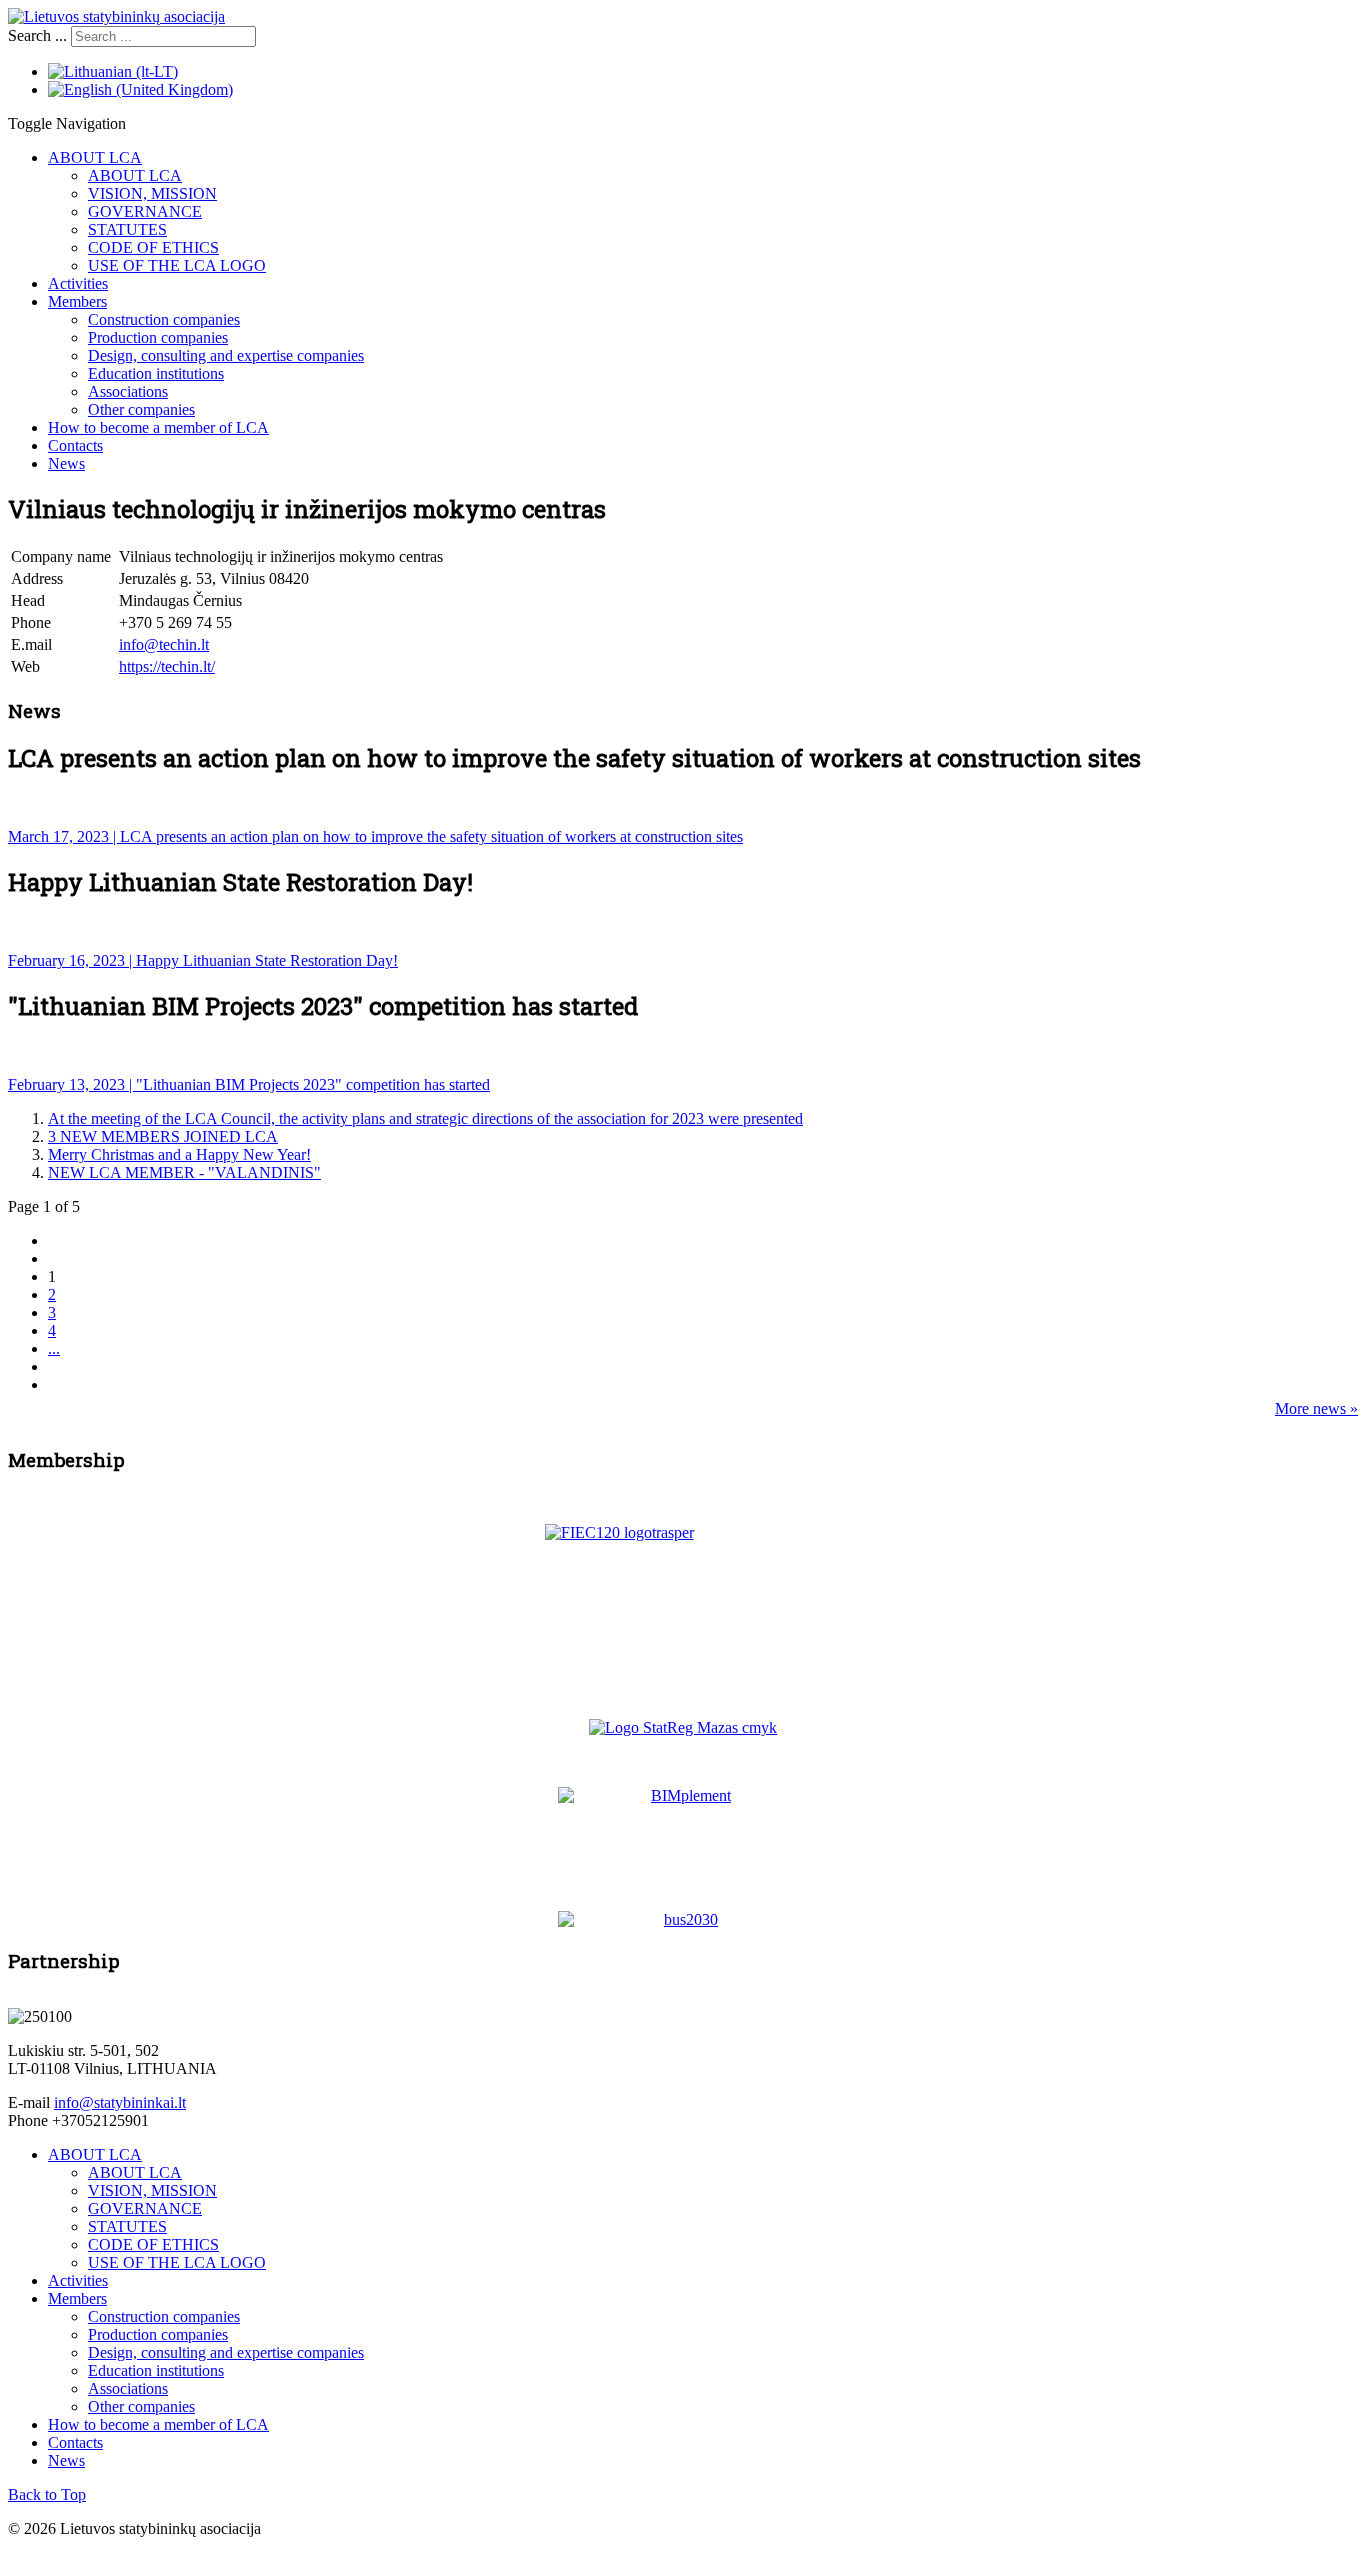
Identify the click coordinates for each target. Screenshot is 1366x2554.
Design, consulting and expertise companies (226, 355)
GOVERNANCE (145, 211)
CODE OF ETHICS (153, 247)
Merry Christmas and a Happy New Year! (179, 1154)
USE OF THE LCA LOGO (177, 265)
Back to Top (47, 2494)
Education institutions (156, 373)
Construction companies (164, 319)
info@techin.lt (164, 644)
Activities (78, 283)
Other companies (141, 409)
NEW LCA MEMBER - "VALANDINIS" (184, 1172)
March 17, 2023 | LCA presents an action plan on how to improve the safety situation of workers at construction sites (375, 836)
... (54, 1348)
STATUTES (127, 229)
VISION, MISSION (152, 193)
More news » (1316, 1408)
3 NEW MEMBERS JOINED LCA (163, 1136)
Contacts (75, 445)
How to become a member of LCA (158, 427)
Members (77, 301)
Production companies (158, 337)
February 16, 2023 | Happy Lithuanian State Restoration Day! (203, 960)
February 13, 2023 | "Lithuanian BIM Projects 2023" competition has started (249, 1084)
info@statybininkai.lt (120, 2102)
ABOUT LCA (95, 157)
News (66, 463)
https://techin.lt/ (167, 666)
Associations (128, 391)
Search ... (37, 35)
